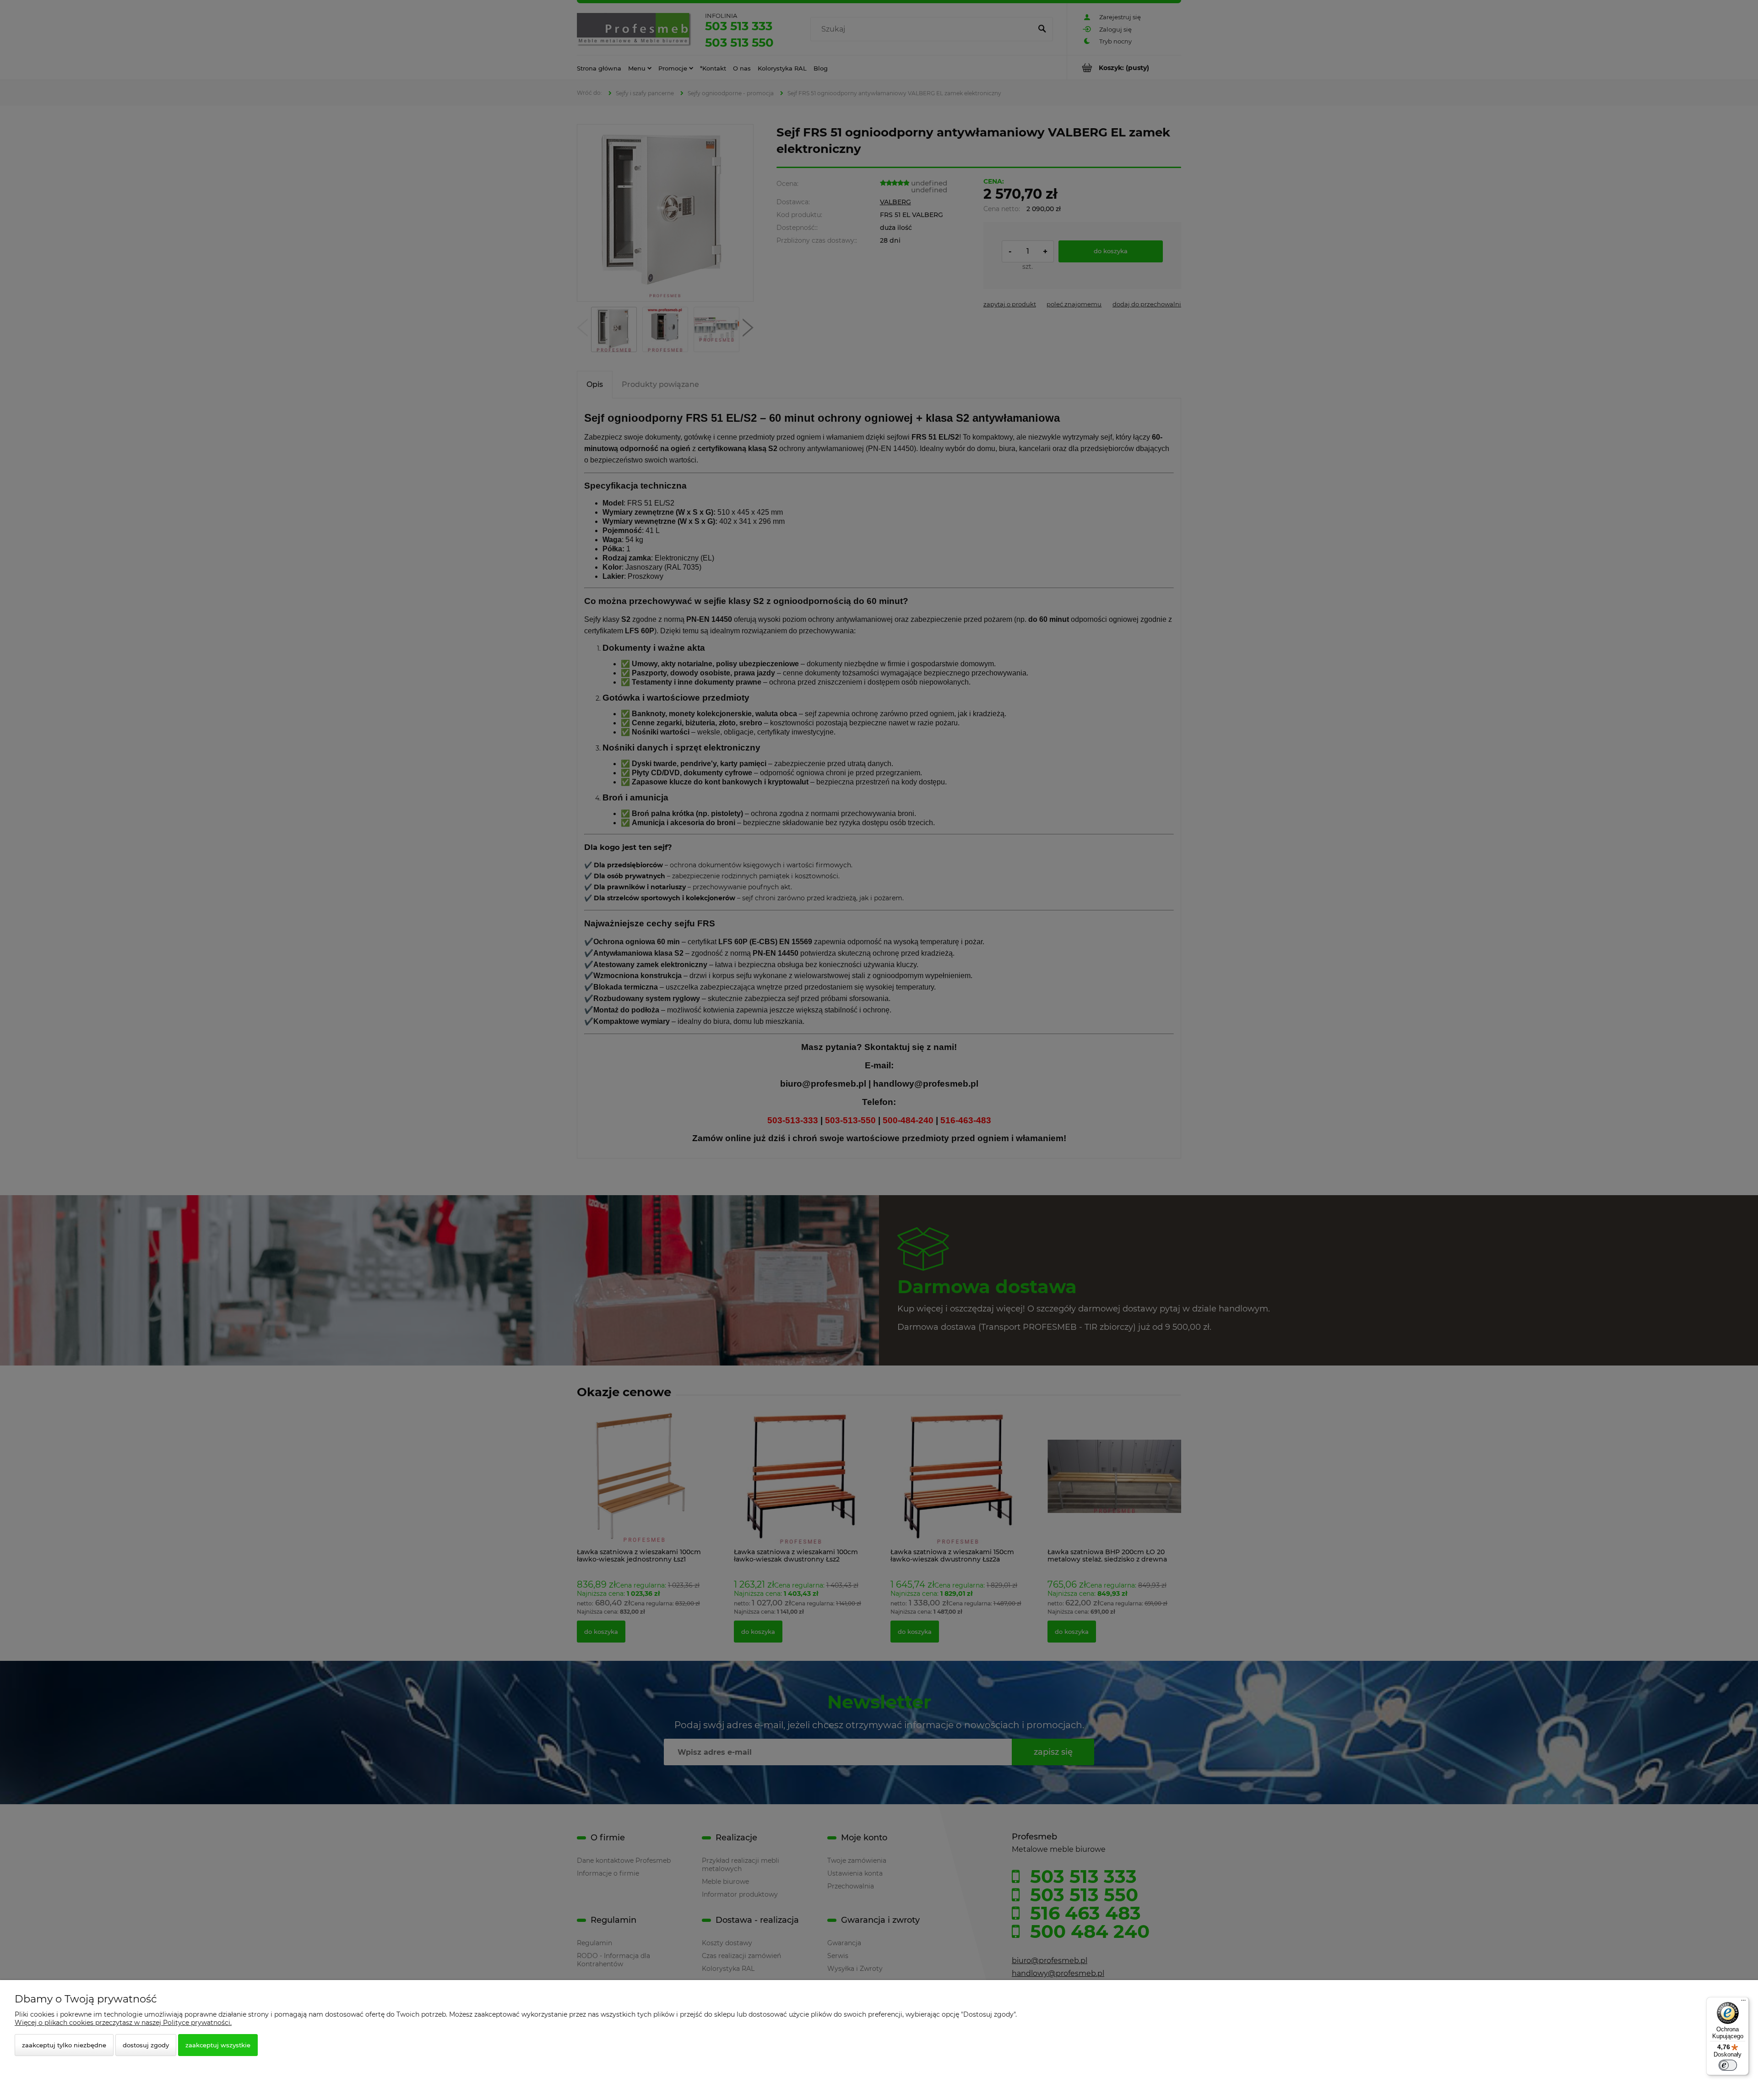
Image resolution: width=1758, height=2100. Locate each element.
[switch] (1728, 2065)
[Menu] (1743, 2002)
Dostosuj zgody (146, 2045)
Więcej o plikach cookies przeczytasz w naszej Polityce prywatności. (123, 2023)
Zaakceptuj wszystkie (218, 2045)
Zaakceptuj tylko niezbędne (64, 2045)
